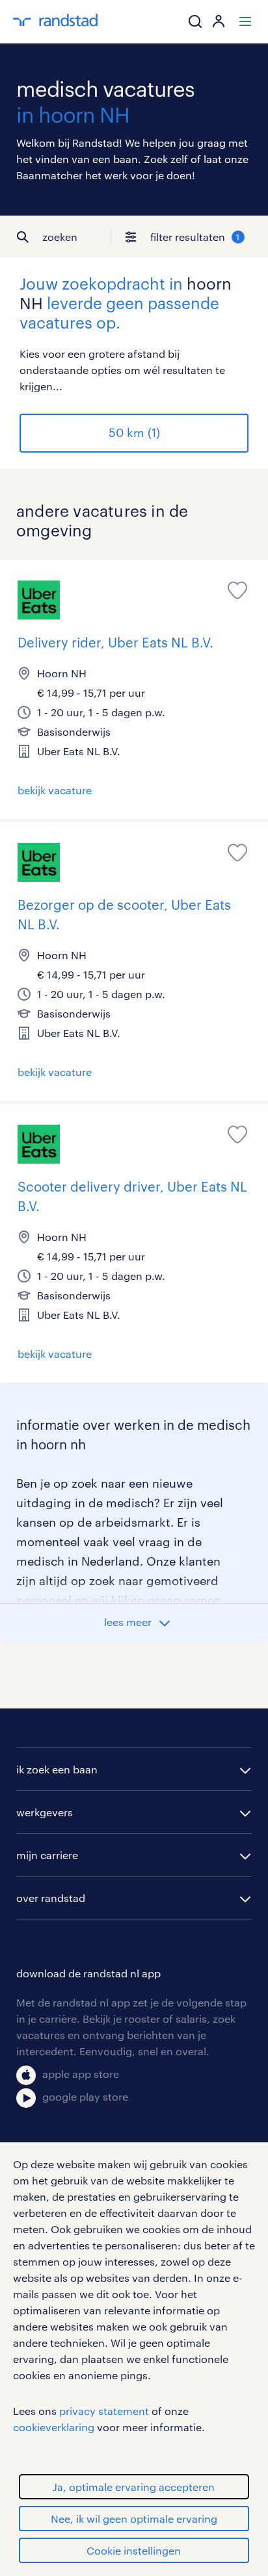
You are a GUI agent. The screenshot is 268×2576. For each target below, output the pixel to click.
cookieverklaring (54, 2427)
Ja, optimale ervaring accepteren (134, 2487)
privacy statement (104, 2411)
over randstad (51, 1898)
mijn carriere (47, 1855)
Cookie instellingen (134, 2550)
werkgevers (45, 1812)
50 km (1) (134, 432)
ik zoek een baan (57, 1769)
